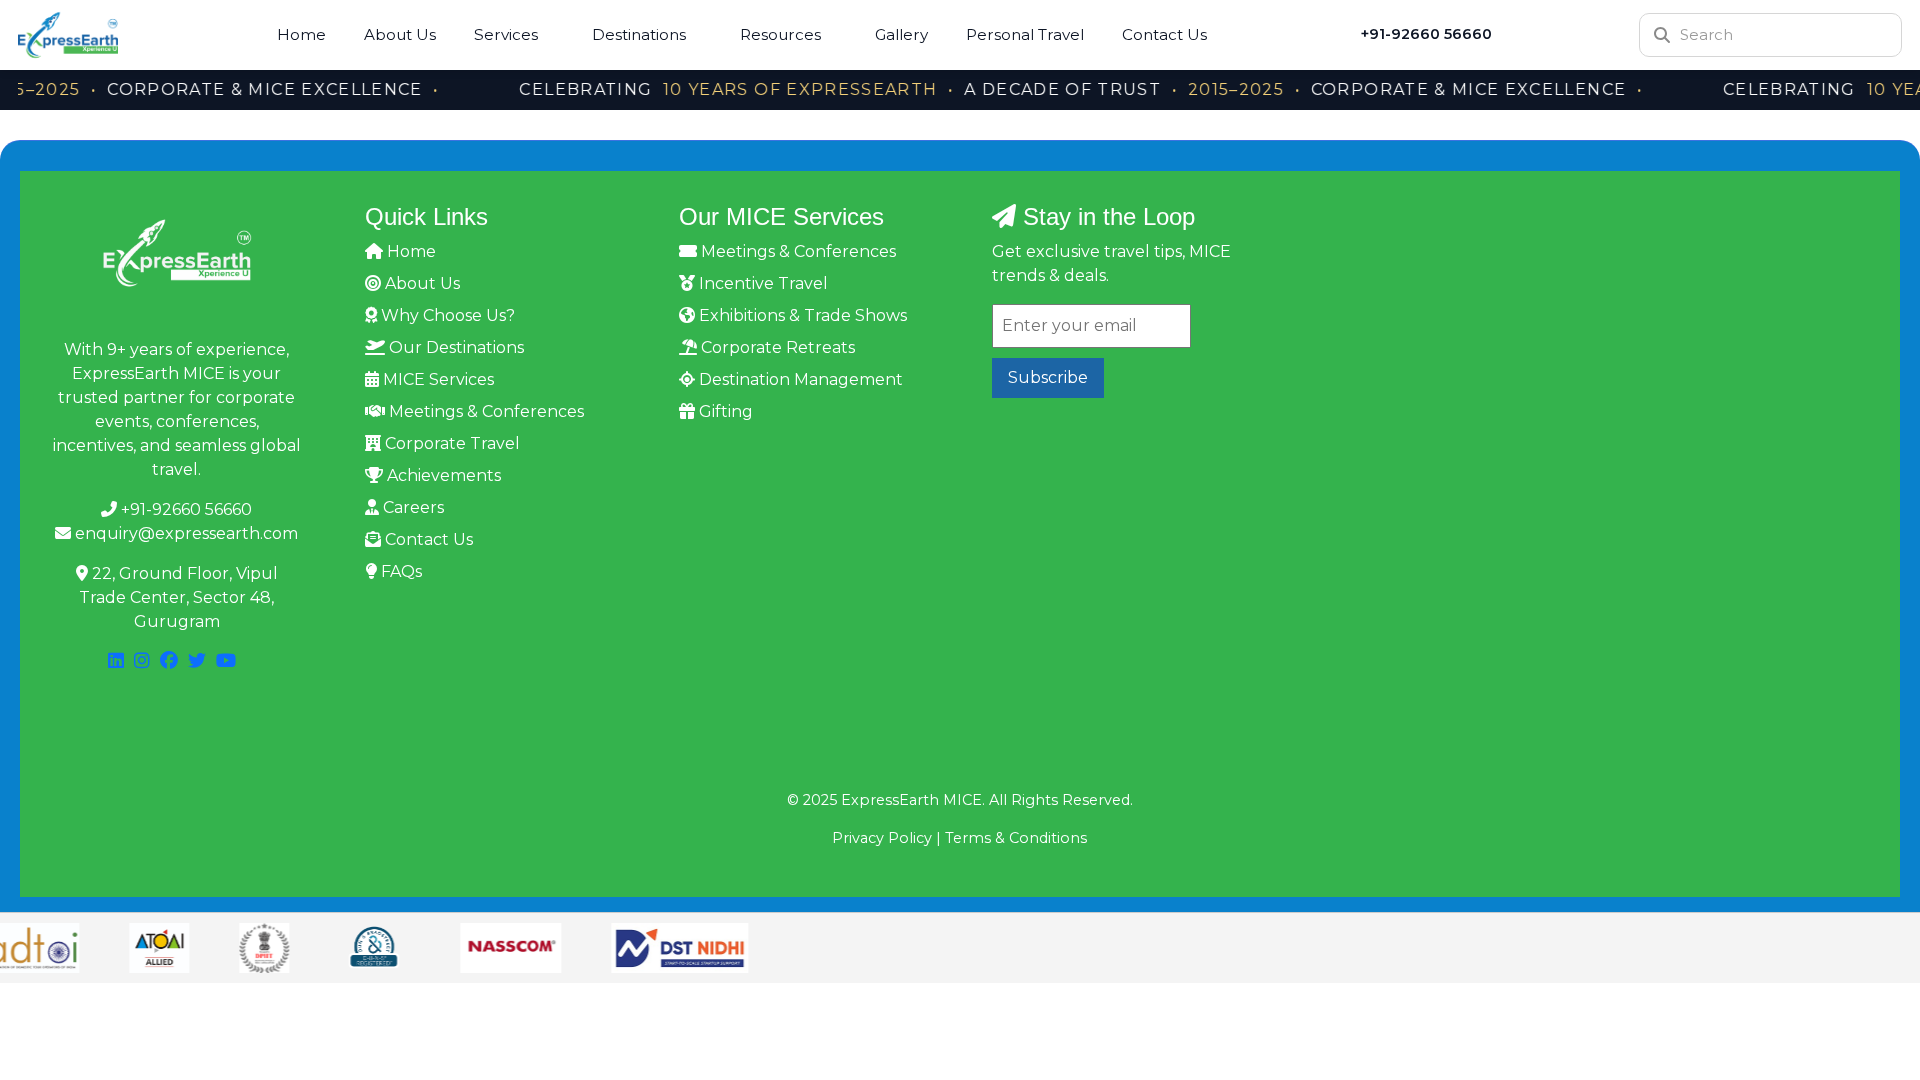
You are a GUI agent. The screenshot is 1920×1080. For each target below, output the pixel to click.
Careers (411, 507)
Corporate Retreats (776, 347)
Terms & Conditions (1016, 838)
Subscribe (1048, 377)
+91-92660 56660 (1426, 34)
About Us (400, 34)
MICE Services (436, 379)
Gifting (724, 411)
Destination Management (799, 379)
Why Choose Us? (446, 315)
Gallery (901, 34)
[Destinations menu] (702, 35)
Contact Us (1164, 34)
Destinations (639, 34)
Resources (780, 34)
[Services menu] (554, 35)
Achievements (442, 475)
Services (506, 34)
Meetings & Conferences (484, 411)
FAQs (399, 571)
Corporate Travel (450, 443)
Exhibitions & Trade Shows (801, 315)
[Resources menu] (837, 35)
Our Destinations (454, 347)
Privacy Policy (882, 838)
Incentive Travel (761, 283)
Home (301, 34)
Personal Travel (1025, 34)
